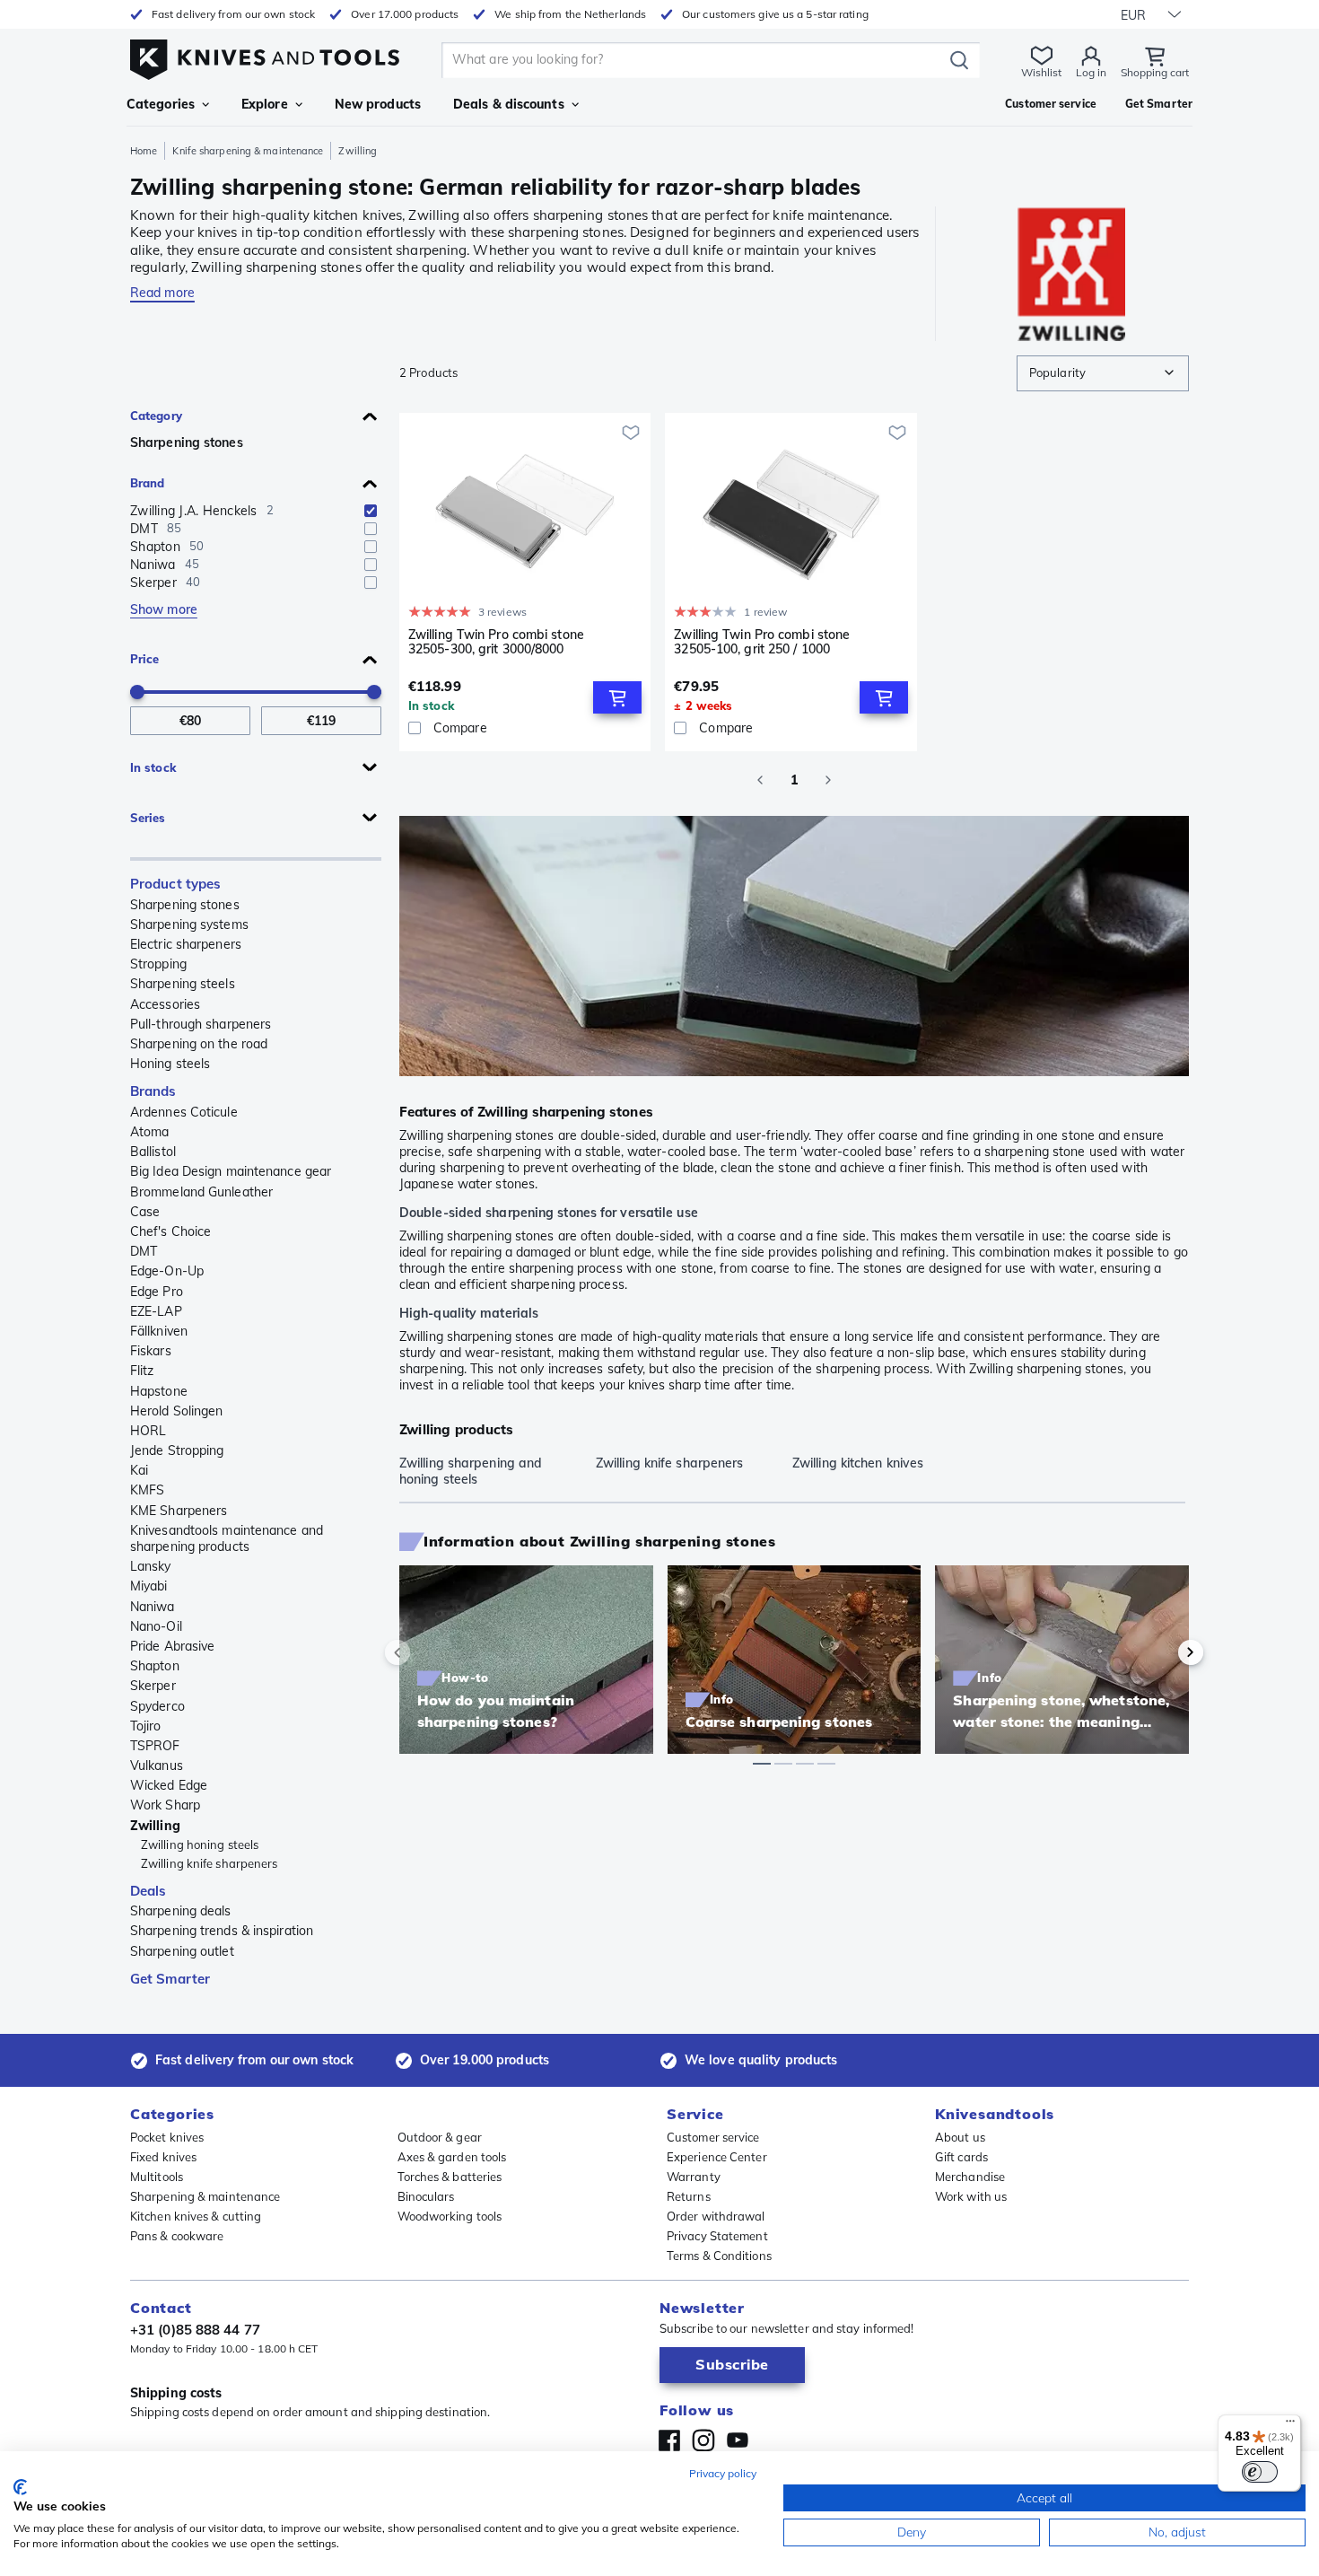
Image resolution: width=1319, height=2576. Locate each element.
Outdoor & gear (440, 2137)
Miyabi (149, 1586)
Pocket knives (167, 2137)
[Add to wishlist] (631, 433)
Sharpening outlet (182, 1951)
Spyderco (157, 1706)
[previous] (428, 1652)
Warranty (694, 2177)
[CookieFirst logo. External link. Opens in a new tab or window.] (20, 2487)
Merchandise (970, 2177)
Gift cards (961, 2157)
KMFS (147, 1490)
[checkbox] (371, 511)
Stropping (158, 964)
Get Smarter (170, 1979)
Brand (148, 483)
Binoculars (426, 2196)
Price (145, 659)
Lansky (151, 1566)
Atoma (150, 1132)
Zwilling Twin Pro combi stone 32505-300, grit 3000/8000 (496, 642)
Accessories (165, 1004)
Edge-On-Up (167, 1271)
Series (148, 818)
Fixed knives (163, 2157)
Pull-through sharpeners (201, 1024)
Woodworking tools (450, 2216)
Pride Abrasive (172, 1646)
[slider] (137, 692)
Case (145, 1212)
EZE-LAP (156, 1311)
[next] (1160, 1652)
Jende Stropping (177, 1450)
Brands (153, 1091)
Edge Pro (157, 1292)
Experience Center (717, 2157)
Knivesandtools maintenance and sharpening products (227, 1538)
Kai (139, 1470)
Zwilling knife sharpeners (210, 1863)
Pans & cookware (177, 2236)
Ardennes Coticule (184, 1112)
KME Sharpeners (179, 1511)
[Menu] (1290, 2425)
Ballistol (153, 1152)
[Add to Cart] (617, 697)
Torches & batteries (450, 2177)
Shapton (155, 1666)
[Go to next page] (828, 780)
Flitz (142, 1371)
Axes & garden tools (452, 2157)
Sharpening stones (187, 442)
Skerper (153, 1686)
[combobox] (1103, 373)
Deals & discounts (509, 104)
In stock (153, 767)
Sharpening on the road (199, 1044)
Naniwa (153, 1607)
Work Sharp (165, 1805)
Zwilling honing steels (200, 1844)
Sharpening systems (189, 924)
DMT (144, 1251)
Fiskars (151, 1351)
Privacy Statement (717, 2236)
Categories (161, 104)
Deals (148, 1891)
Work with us (971, 2196)
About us (960, 2137)
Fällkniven (159, 1331)
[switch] (1260, 2472)
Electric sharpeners (186, 944)
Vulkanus (157, 1766)
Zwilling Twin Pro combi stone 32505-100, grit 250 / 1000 (762, 642)
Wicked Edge (169, 1785)
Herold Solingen (177, 1411)
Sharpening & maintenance (205, 2196)
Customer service (713, 2137)
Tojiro (146, 1726)
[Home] (265, 55)
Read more (162, 293)
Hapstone (159, 1391)
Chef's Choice (170, 1231)
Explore (265, 104)
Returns (689, 2196)
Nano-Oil (156, 1626)
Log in (1091, 72)
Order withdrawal (716, 2216)
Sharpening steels (183, 984)
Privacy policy (723, 2473)
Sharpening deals (181, 1911)
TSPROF (155, 1746)
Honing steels (170, 1064)
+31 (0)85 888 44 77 (195, 2330)
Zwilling (155, 1826)
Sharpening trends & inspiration (222, 1931)
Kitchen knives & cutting (196, 2216)
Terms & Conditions (719, 2256)
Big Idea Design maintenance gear (231, 1171)
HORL (148, 1431)
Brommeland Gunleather (201, 1192)
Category (156, 416)
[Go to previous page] (760, 780)
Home (144, 151)
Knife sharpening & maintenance (248, 151)
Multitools (157, 2177)
